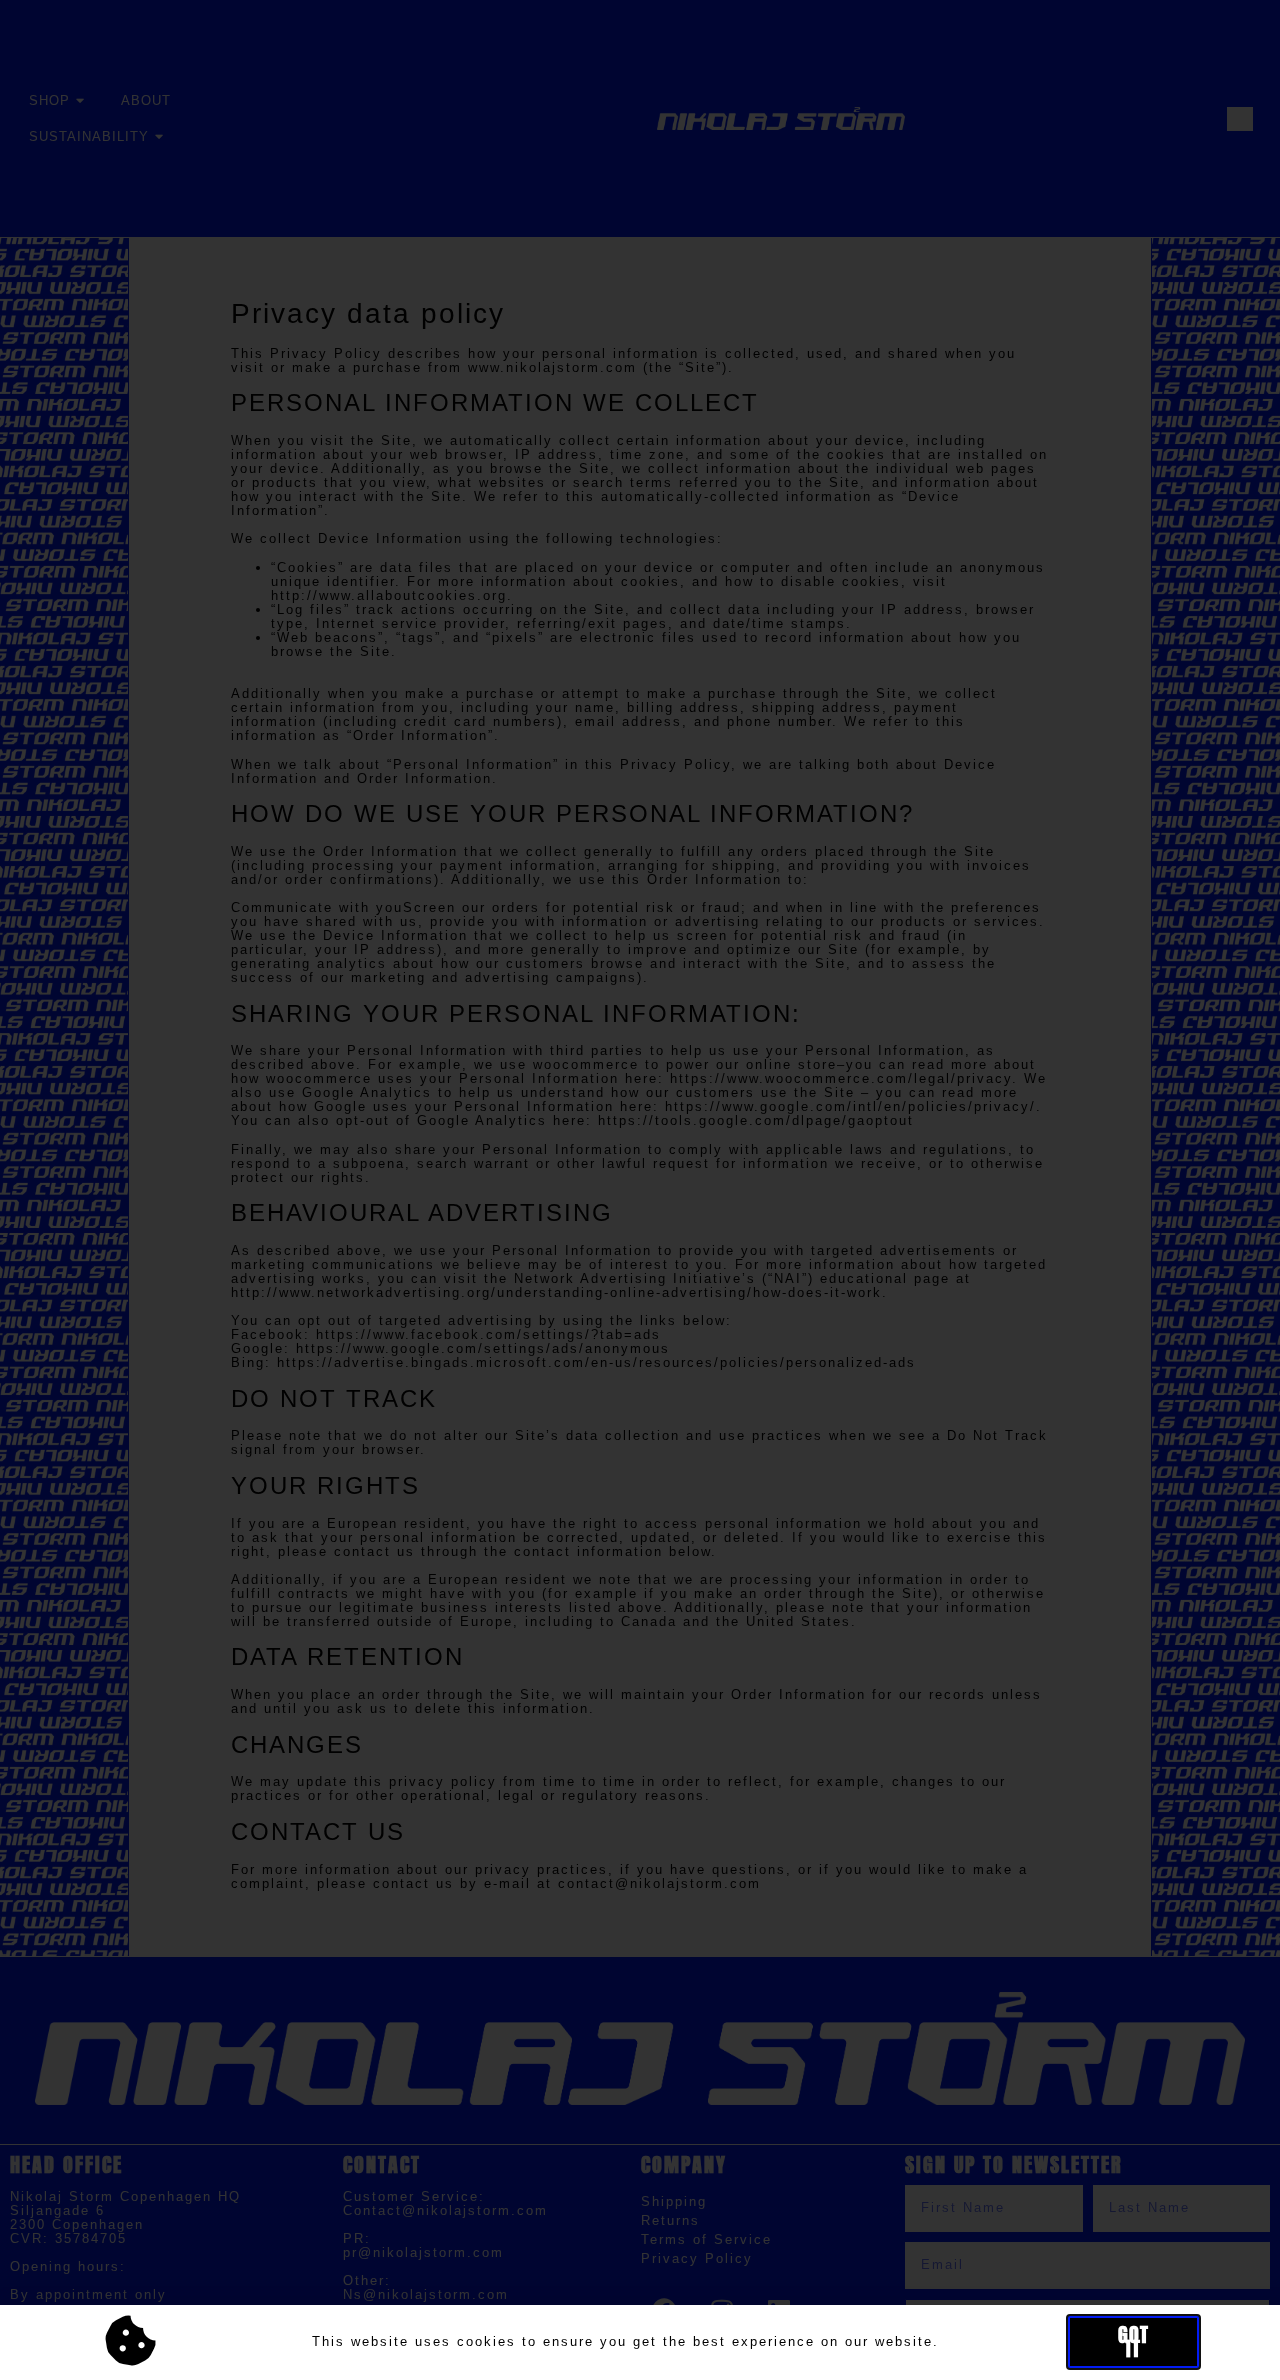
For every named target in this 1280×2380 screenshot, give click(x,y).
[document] (640, 1190)
